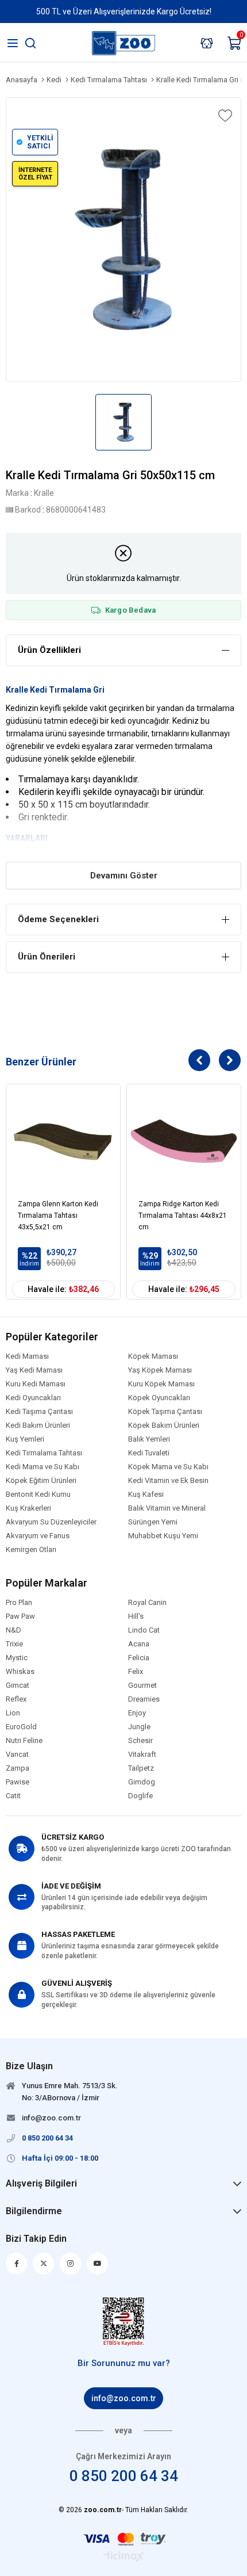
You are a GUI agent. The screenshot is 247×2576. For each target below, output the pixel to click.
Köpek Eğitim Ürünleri (41, 1481)
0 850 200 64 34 (124, 2476)
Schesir (140, 1741)
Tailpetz (141, 1768)
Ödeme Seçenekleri (58, 919)
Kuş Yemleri (25, 1439)
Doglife (140, 1796)
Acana (139, 1644)
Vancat (17, 1755)
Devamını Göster (124, 876)
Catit (13, 1796)
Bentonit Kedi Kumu (38, 1495)
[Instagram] (70, 2264)
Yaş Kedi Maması (34, 1370)
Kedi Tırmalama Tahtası (44, 1453)
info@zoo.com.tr (124, 2398)
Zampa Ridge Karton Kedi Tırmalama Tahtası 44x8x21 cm (183, 1216)
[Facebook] (16, 2264)
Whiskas (20, 1672)
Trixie (14, 1644)
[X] (43, 2264)
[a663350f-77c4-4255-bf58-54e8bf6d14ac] (124, 2322)
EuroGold (21, 1727)
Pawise (18, 1782)
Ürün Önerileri (47, 957)
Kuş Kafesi (146, 1495)
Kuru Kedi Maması (36, 1384)
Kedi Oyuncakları (33, 1398)
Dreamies (144, 1699)
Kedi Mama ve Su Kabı (43, 1467)
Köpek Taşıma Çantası (165, 1412)
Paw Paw (20, 1616)
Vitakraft (142, 1755)
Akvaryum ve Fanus (38, 1536)
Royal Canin (147, 1603)
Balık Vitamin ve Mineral (167, 1508)
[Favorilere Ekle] (224, 116)
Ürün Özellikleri (49, 650)
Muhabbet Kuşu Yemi (163, 1536)
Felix (136, 1672)
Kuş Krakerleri (28, 1508)
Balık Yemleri (149, 1439)
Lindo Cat (144, 1630)
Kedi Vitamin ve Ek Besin (168, 1481)
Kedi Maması (27, 1356)
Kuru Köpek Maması (161, 1384)
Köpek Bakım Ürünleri (164, 1425)
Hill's (136, 1616)
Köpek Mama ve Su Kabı (168, 1467)
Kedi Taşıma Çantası (39, 1412)
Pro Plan (19, 1603)
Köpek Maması (153, 1356)
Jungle (139, 1727)
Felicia (139, 1658)
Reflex (16, 1699)
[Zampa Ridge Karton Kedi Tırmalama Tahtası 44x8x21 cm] (184, 1141)
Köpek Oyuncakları (159, 1398)
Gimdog (142, 1782)
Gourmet (142, 1686)
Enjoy (137, 1713)
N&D (13, 1630)
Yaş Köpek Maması (160, 1370)
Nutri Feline (24, 1741)
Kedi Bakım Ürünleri (38, 1425)
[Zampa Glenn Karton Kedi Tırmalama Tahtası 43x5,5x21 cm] (63, 1141)
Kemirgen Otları (31, 1550)
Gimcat (18, 1686)
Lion (13, 1713)
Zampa (18, 1768)
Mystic (17, 1658)
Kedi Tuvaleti (149, 1453)
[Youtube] (97, 2264)
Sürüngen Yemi (153, 1522)
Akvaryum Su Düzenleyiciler (51, 1522)
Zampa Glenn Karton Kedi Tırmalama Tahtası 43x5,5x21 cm (58, 1216)
